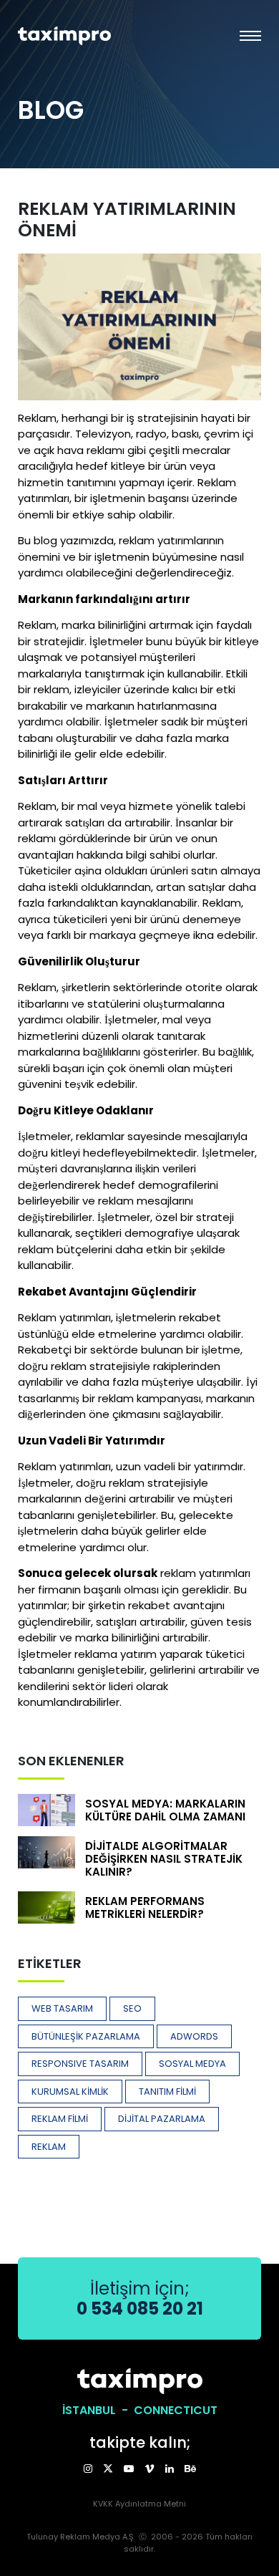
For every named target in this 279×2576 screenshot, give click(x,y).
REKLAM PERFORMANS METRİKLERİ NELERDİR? (145, 1907)
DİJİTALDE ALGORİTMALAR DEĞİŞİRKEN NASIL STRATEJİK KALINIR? (164, 1859)
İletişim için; (140, 2298)
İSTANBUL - (98, 2410)
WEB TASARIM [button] (62, 2008)
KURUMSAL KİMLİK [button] (70, 2092)
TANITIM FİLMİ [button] (167, 2092)
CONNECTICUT (176, 2410)
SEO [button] (132, 2008)
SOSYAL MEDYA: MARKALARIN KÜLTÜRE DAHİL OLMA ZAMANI (165, 1810)
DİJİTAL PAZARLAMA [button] (162, 2119)
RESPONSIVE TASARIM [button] (80, 2064)
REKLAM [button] (49, 2147)
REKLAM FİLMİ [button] (60, 2119)
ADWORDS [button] (194, 2036)
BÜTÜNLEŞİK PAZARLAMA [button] (86, 2036)
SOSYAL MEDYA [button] (192, 2064)
